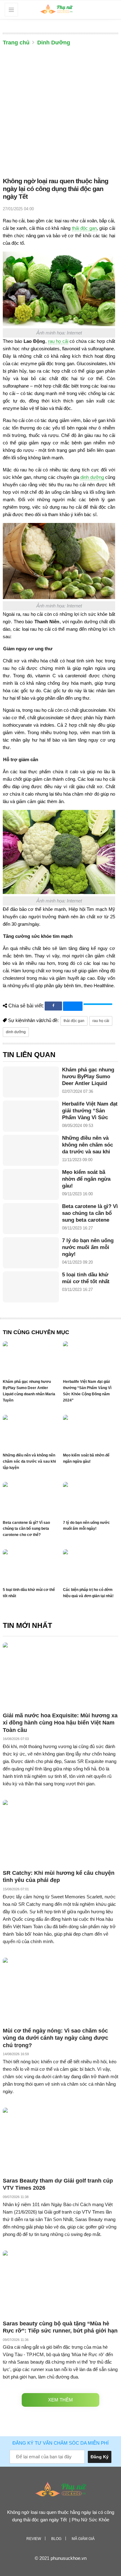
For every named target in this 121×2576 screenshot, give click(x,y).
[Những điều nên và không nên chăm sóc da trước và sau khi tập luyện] (31, 1150)
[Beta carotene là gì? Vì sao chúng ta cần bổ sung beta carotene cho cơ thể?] (31, 1219)
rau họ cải (58, 341)
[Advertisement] (60, 113)
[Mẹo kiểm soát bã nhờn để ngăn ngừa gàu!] (31, 1184)
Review (34, 2539)
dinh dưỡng (92, 477)
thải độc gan (84, 228)
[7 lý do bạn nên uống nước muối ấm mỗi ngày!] (31, 1253)
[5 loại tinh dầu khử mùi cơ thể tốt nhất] (31, 1287)
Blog (56, 2539)
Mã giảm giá (83, 2539)
